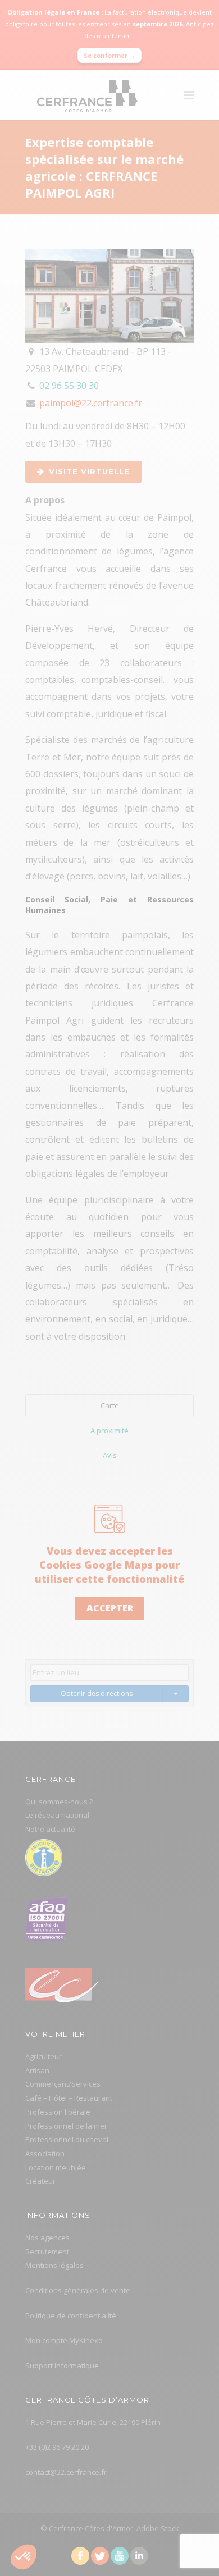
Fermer (55, 1367)
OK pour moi (165, 1367)
